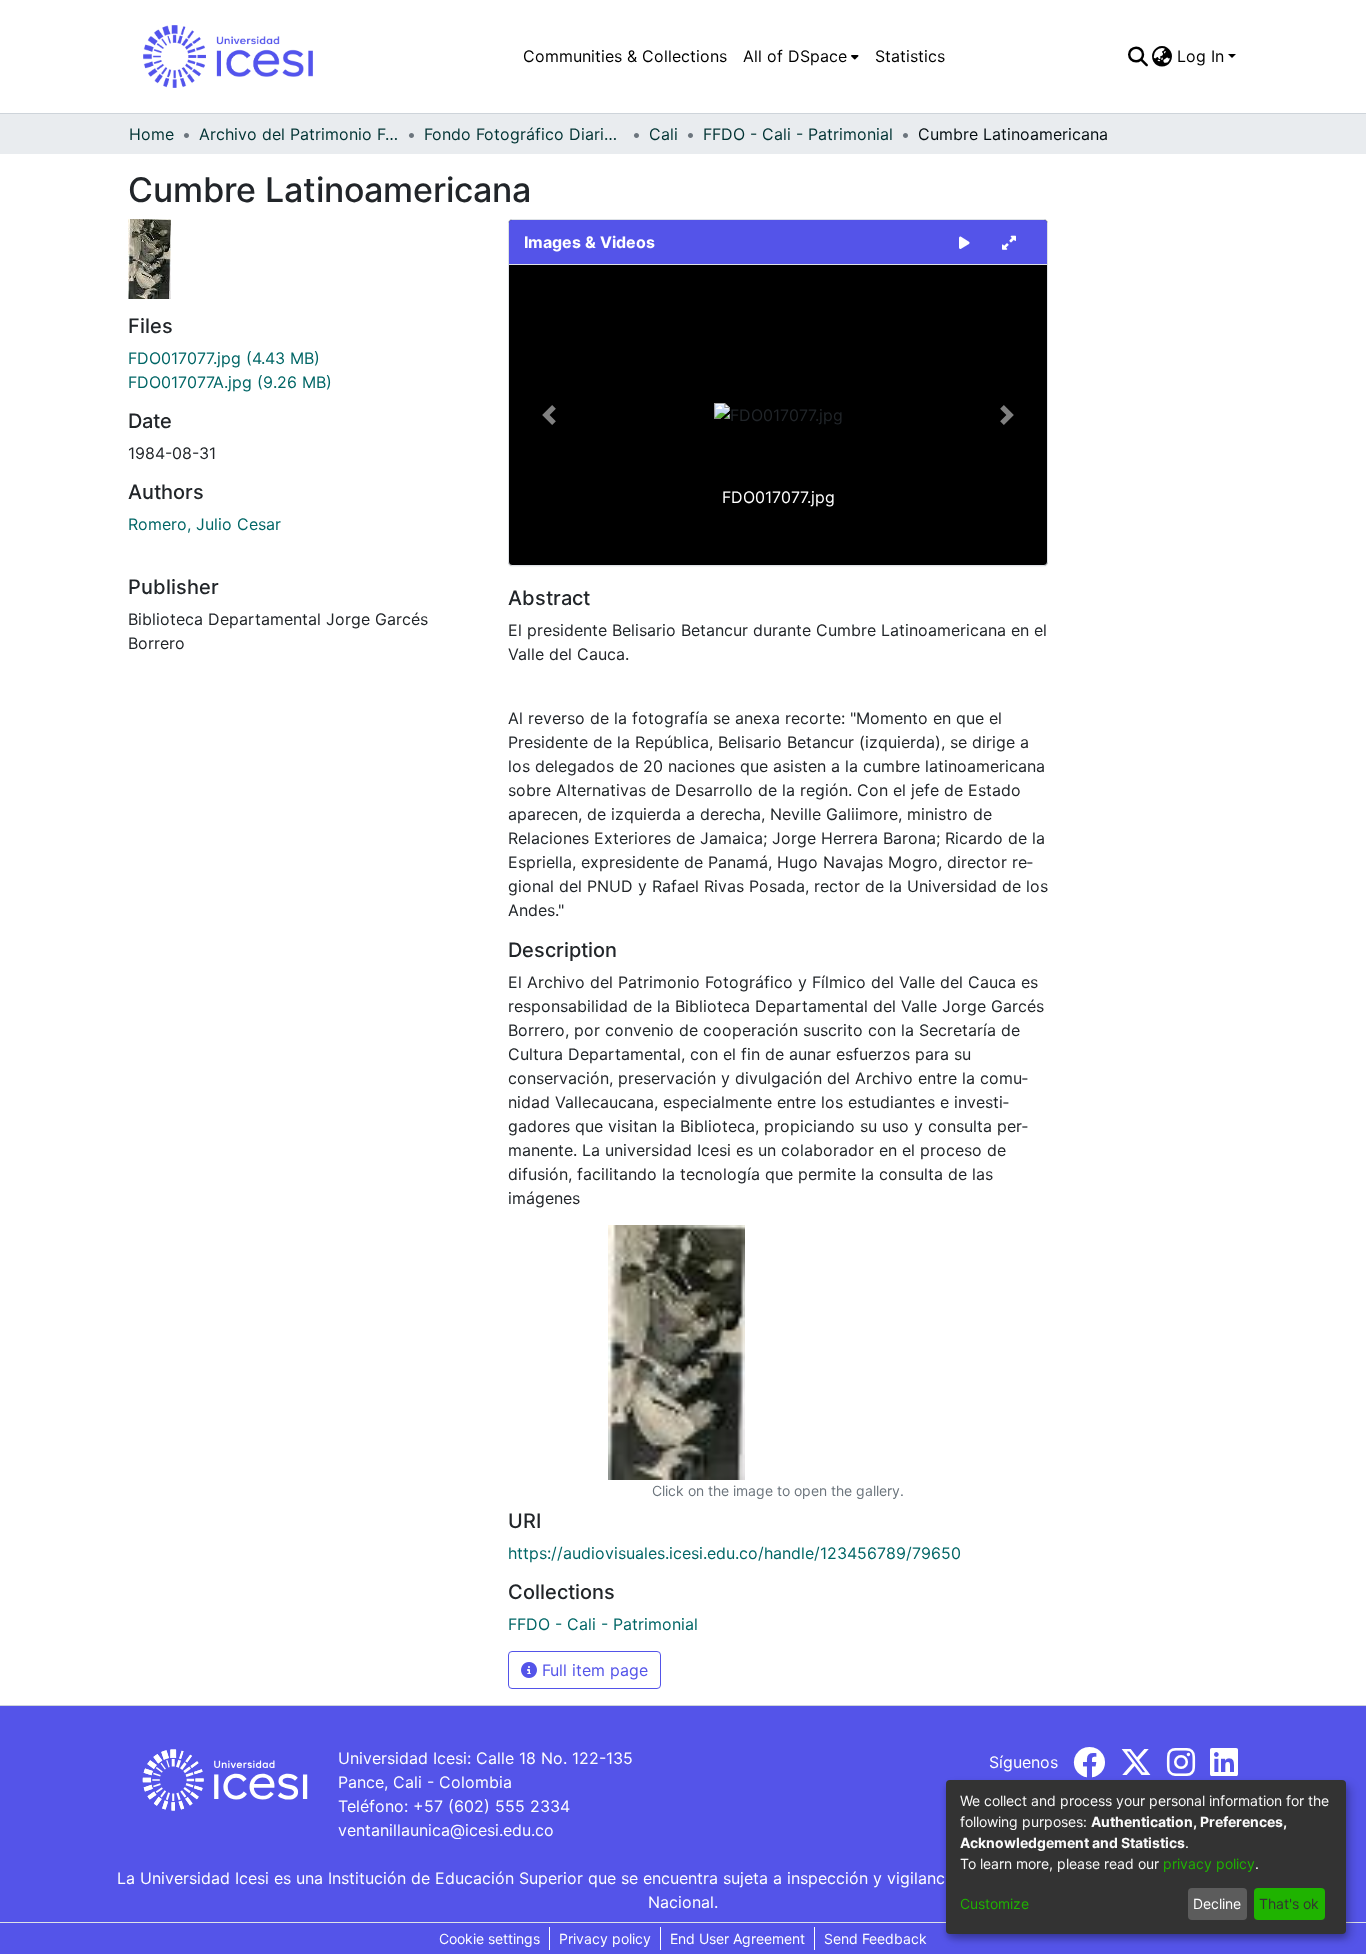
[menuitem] (801, 56)
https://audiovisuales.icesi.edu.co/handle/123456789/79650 (734, 1553)
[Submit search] (1137, 56)
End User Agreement (737, 1938)
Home (151, 134)
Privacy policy (605, 1938)
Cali (663, 134)
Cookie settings (489, 1938)
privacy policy (1209, 1863)
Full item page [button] (592, 1670)
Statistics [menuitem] (910, 56)
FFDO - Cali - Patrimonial (798, 134)
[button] (549, 415)
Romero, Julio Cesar (204, 524)
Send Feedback (875, 1938)
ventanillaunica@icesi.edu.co (446, 1830)
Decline (1217, 1903)
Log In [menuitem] (1200, 56)
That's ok (1289, 1903)
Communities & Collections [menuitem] (625, 56)
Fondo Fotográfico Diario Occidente (524, 134)
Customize (994, 1903)
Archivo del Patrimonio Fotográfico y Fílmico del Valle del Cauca (299, 134)
